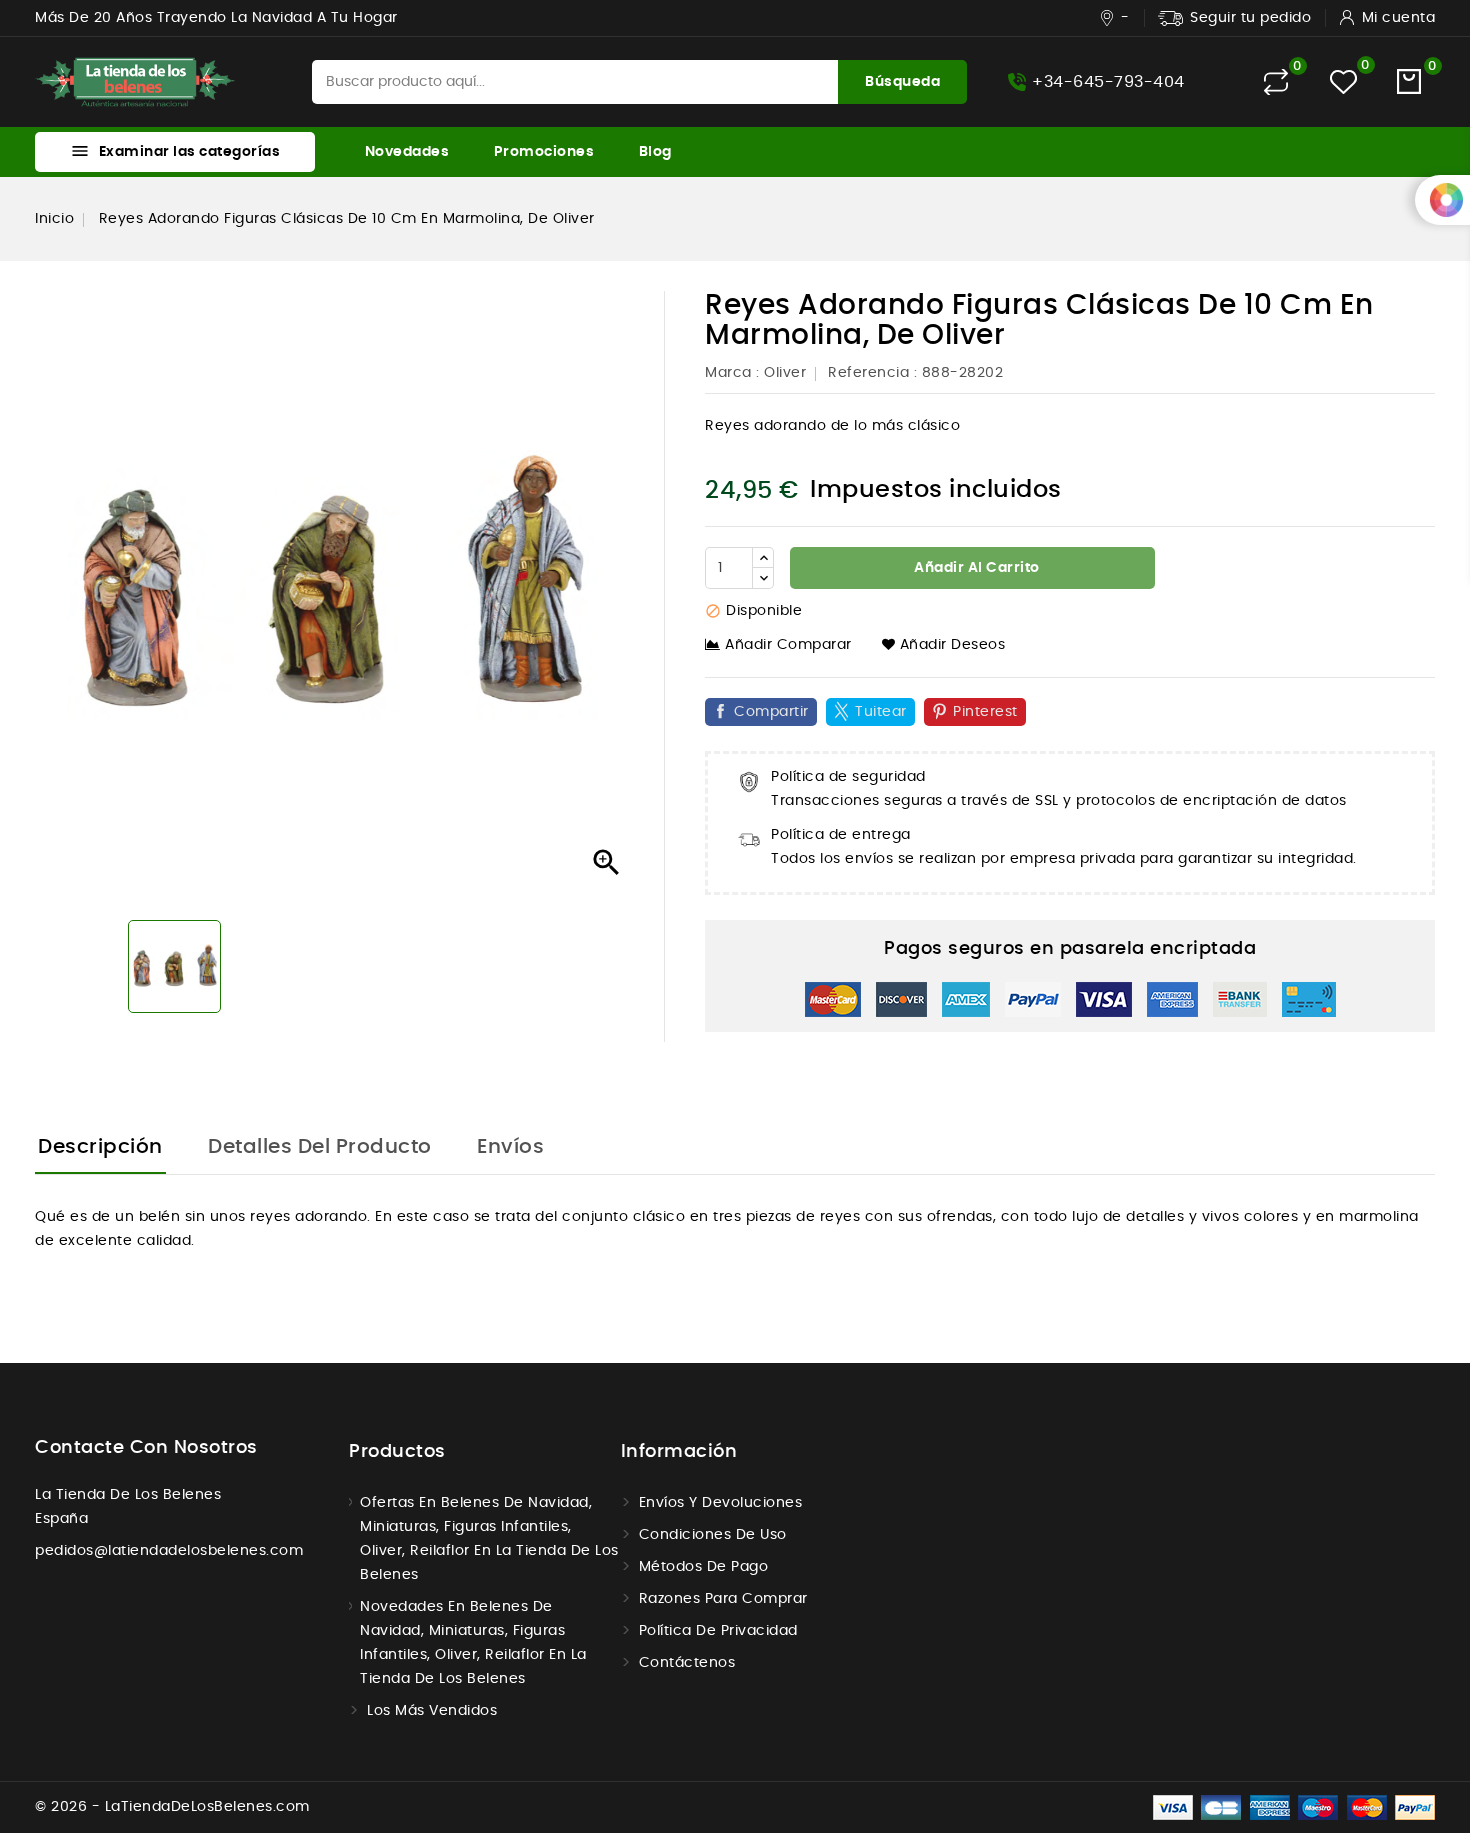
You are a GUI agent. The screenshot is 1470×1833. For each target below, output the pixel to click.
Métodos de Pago (704, 1567)
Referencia (868, 373)
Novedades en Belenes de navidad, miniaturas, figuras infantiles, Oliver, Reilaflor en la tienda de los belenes (473, 1643)
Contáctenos (687, 1663)
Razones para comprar (723, 1599)
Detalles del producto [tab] (320, 1147)
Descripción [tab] (100, 1147)
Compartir (771, 712)
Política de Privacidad (718, 1631)
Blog (655, 152)
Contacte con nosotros (146, 1448)
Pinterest (985, 712)
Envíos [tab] (510, 1147)
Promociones (544, 152)
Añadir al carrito (975, 568)
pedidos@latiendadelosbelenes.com (169, 1551)
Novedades (407, 152)
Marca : (732, 373)
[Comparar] (1276, 82)
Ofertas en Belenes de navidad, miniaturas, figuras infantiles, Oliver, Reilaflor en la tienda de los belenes (489, 1539)
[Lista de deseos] (1343, 81)
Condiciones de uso (713, 1535)
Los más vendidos (432, 1711)
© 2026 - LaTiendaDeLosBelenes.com (172, 1807)
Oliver (785, 373)
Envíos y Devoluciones (721, 1503)
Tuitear (881, 712)
